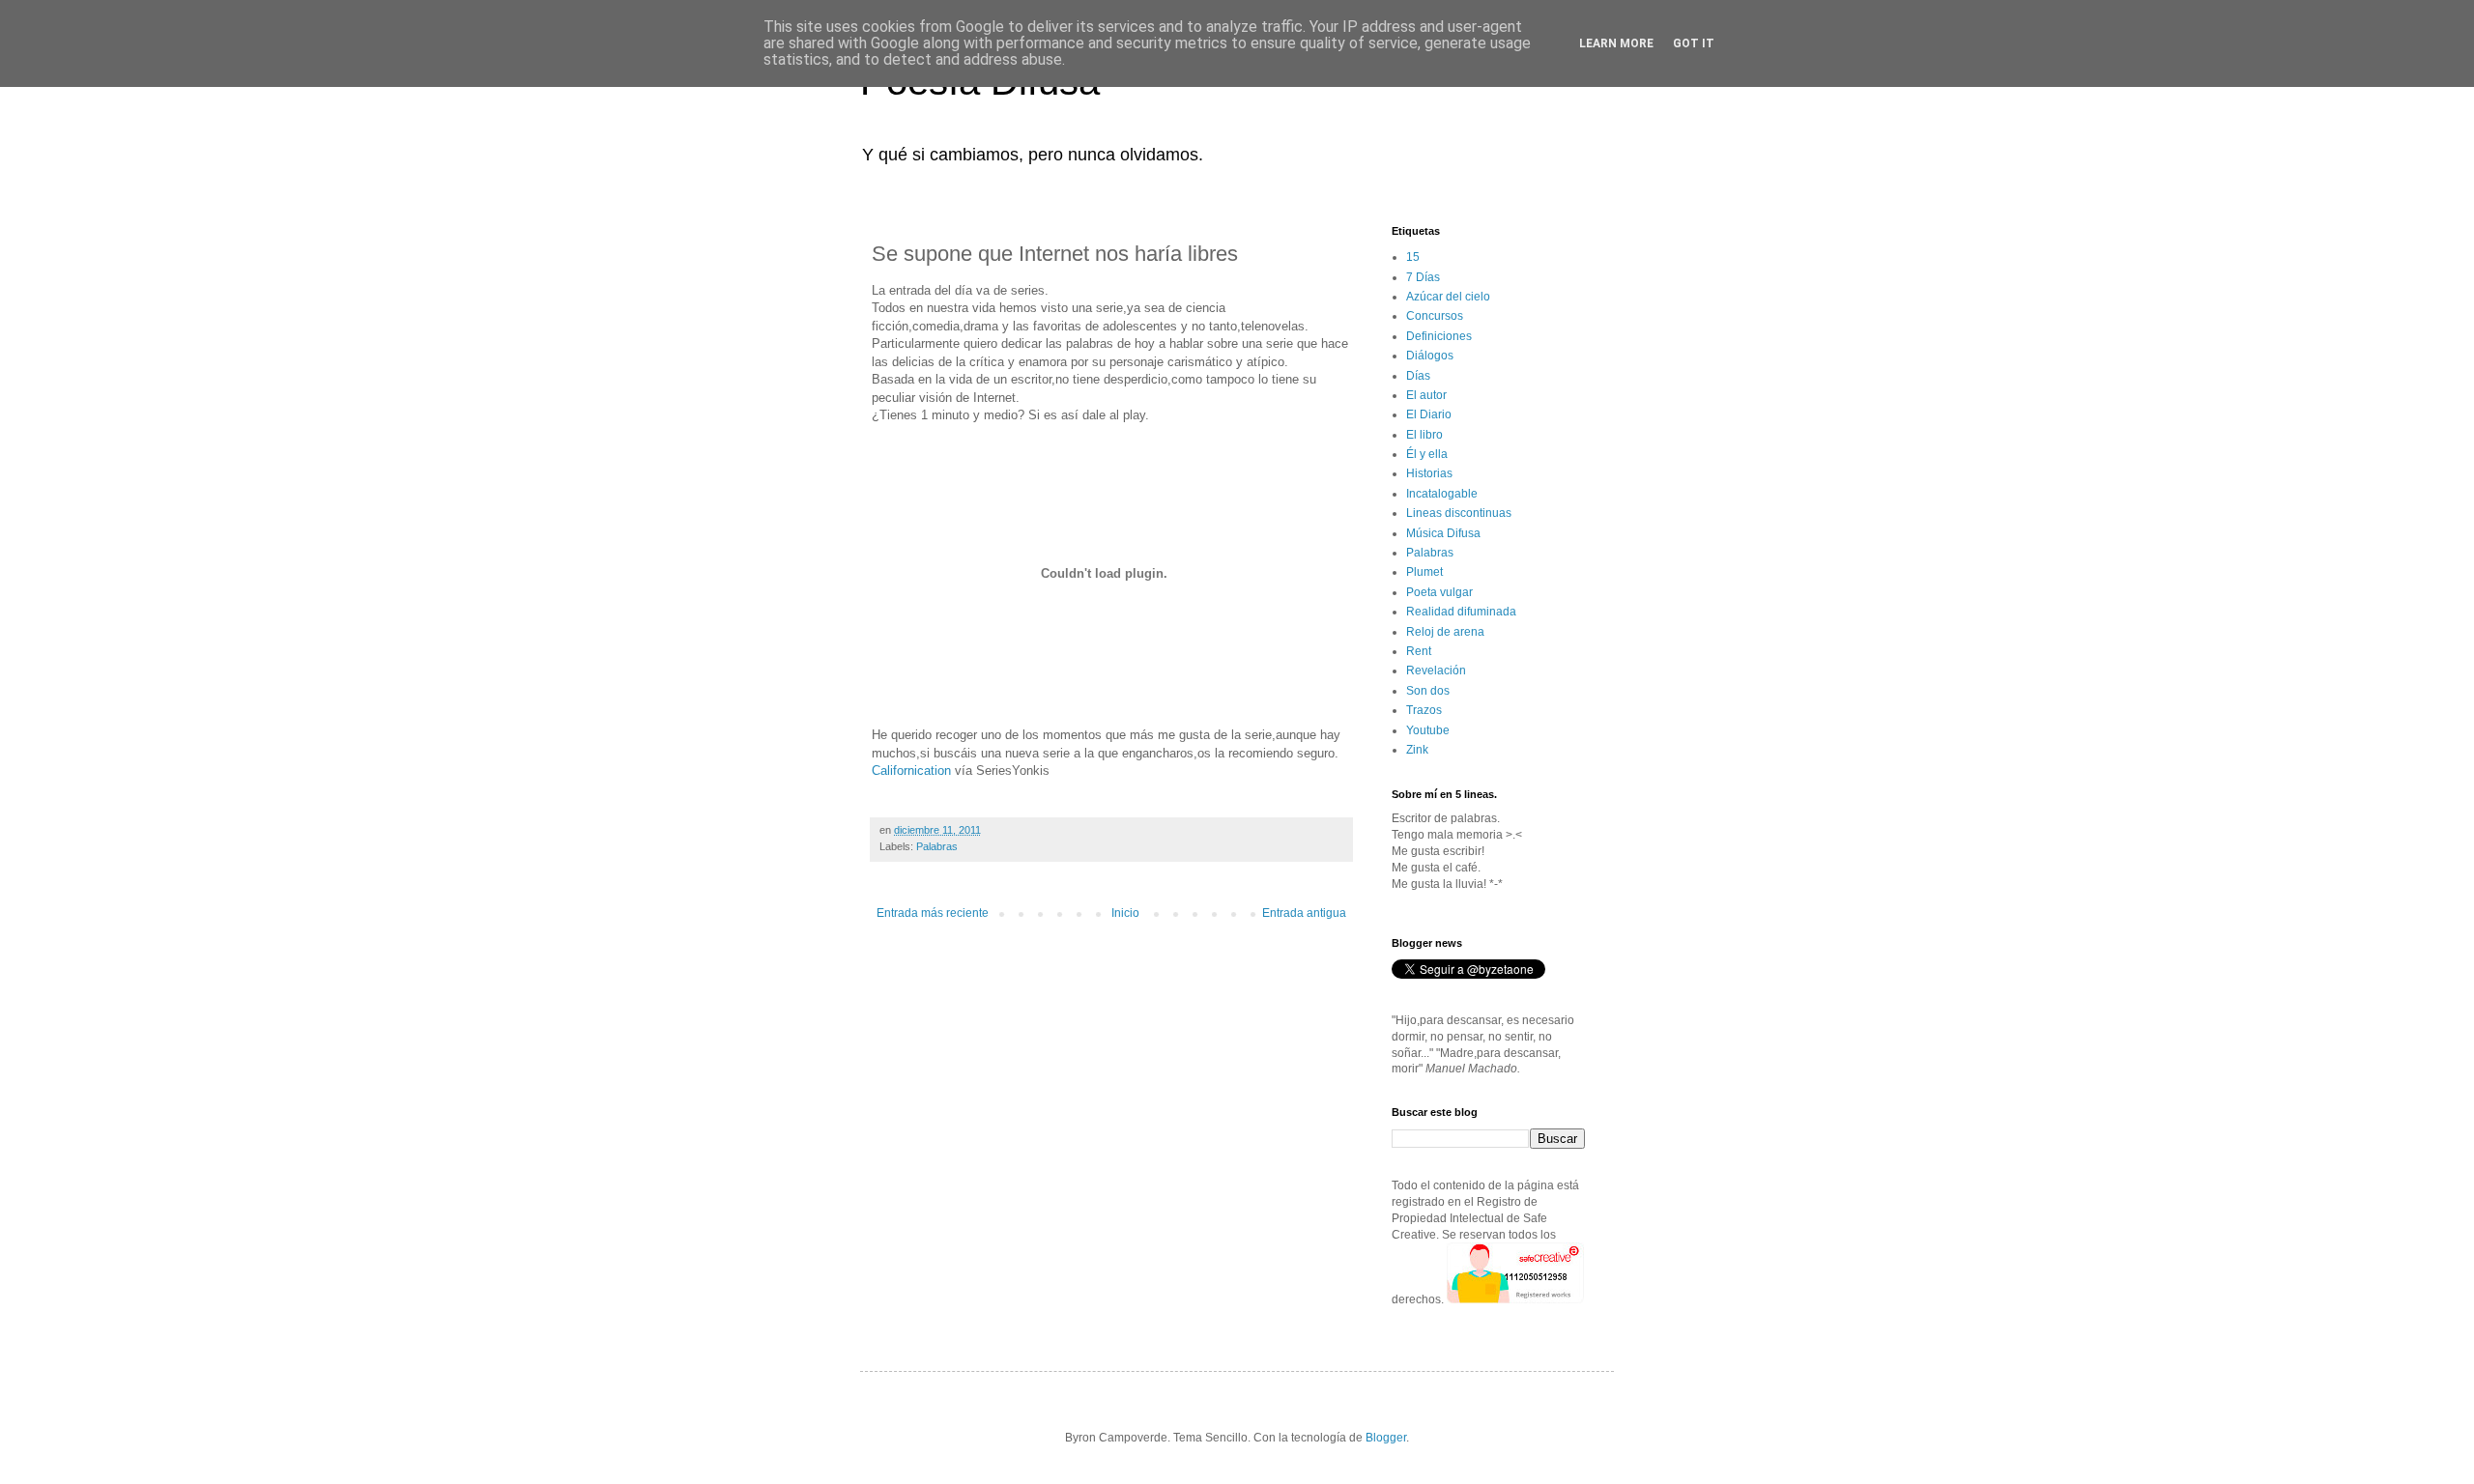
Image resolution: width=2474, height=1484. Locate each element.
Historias (1429, 473)
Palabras (937, 846)
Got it (1694, 43)
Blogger (1386, 1438)
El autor (1426, 395)
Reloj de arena (1445, 632)
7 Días (1423, 277)
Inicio (1125, 913)
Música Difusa (1443, 533)
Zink (1417, 750)
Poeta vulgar (1439, 592)
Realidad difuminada (1461, 612)
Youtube (1428, 730)
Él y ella (1427, 454)
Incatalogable (1442, 494)
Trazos (1424, 710)
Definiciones (1439, 336)
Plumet (1424, 572)
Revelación (1436, 671)
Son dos (1428, 691)
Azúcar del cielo (1448, 297)
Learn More (1616, 43)
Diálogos (1430, 356)
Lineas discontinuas (1459, 513)
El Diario (1429, 414)
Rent (1419, 651)
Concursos (1435, 316)
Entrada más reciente (933, 913)
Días (1418, 376)
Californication (911, 771)
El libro (1424, 435)
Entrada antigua (1304, 913)
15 (1413, 257)
